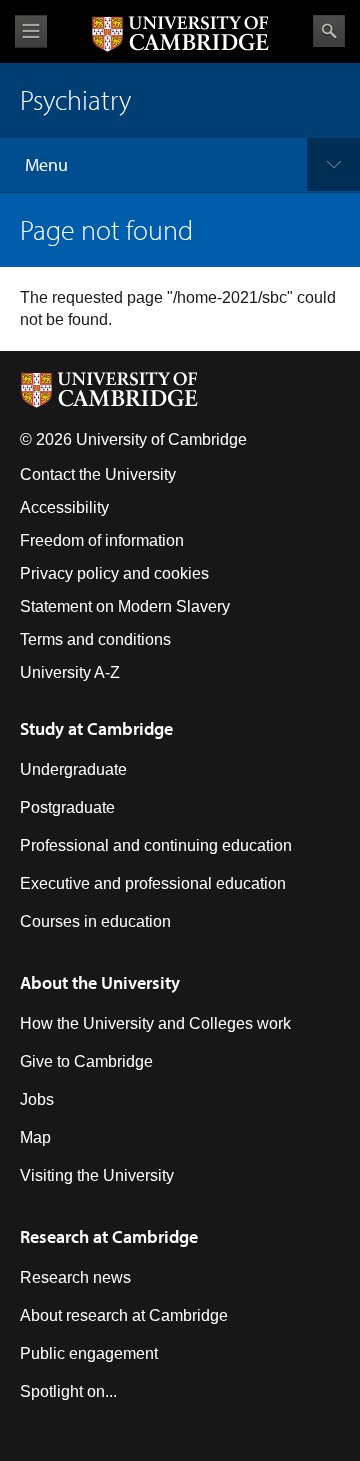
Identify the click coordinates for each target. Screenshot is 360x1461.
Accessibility (64, 507)
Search (329, 31)
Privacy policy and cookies (114, 573)
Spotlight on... (68, 1391)
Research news (75, 1277)
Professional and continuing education (156, 845)
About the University (100, 982)
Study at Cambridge (96, 728)
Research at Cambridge (109, 1236)
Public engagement (89, 1353)
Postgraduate (67, 807)
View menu (31, 31)
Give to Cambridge (86, 1061)
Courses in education (95, 921)
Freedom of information (102, 540)
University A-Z (70, 672)
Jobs (37, 1099)
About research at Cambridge (124, 1315)
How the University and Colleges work (155, 1023)
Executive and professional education (153, 883)
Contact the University (98, 474)
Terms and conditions (95, 639)
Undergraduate (73, 769)
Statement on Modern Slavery (125, 606)
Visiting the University (97, 1175)
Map (35, 1137)
